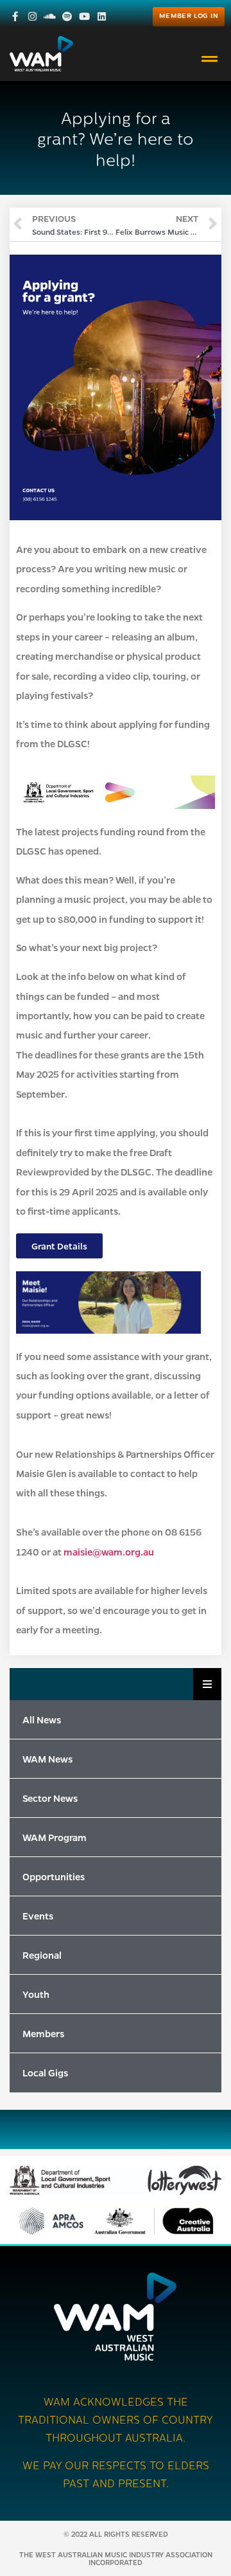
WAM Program (55, 1837)
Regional (42, 1955)
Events (38, 1916)
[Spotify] (67, 16)
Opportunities (54, 1876)
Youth (36, 1994)
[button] (210, 59)
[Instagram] (32, 16)
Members (43, 2033)
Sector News (50, 1798)
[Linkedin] (102, 16)
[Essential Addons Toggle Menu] (207, 1684)
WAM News (47, 1759)
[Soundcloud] (50, 16)
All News (42, 1719)
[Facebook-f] (15, 16)
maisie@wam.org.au (109, 1552)
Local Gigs (45, 2073)
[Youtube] (84, 16)
